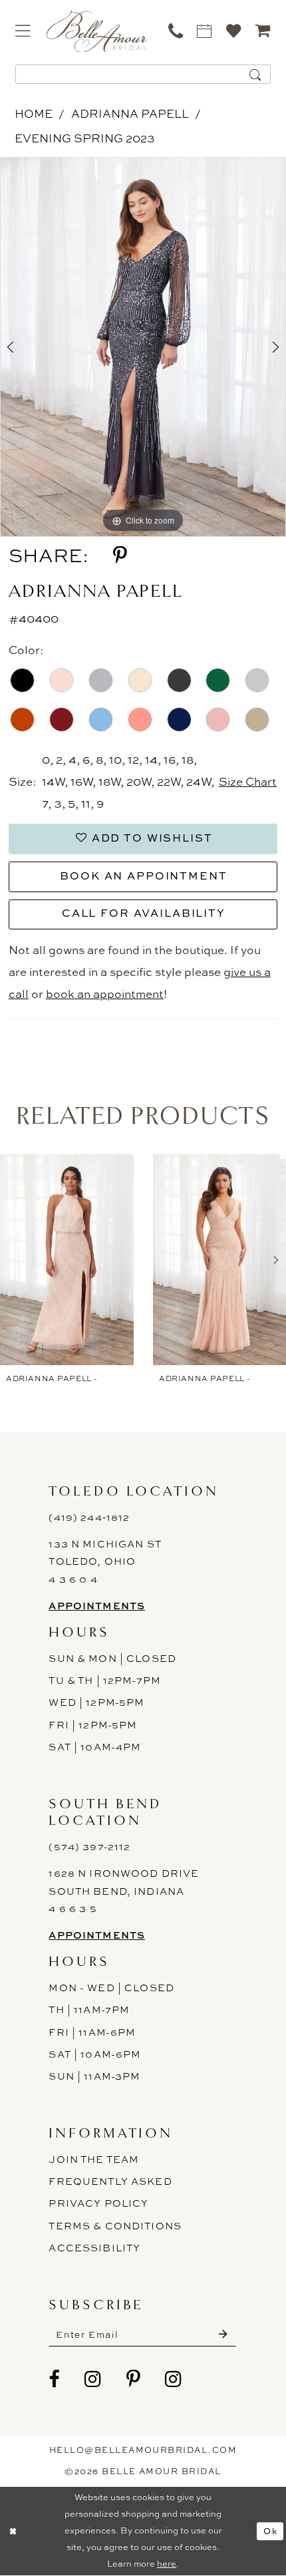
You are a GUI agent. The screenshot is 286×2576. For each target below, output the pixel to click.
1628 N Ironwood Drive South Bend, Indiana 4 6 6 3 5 (124, 1891)
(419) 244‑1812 (89, 1518)
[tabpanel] (143, 347)
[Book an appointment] (205, 31)
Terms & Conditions (115, 2226)
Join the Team (94, 2160)
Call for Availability (144, 913)
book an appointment (105, 994)
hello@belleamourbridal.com (143, 2450)
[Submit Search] (255, 74)
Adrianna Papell (130, 113)
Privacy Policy (98, 2203)
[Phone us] (176, 31)
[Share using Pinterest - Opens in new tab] (120, 556)
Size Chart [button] (248, 781)
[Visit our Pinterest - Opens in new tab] (133, 2379)
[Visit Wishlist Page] (234, 31)
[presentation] (67, 1260)
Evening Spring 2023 (85, 138)
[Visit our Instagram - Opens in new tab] (93, 2379)
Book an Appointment (143, 876)
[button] (23, 31)
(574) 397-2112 (89, 1847)
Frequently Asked (110, 2181)
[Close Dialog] (13, 2531)
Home (34, 113)
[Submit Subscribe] (223, 2334)
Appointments (97, 1606)
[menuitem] (23, 31)
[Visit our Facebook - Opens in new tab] (54, 2379)
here (167, 2564)
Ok (270, 2531)
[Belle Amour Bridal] (97, 31)
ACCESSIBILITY (94, 2248)
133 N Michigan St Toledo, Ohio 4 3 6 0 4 (105, 1562)
